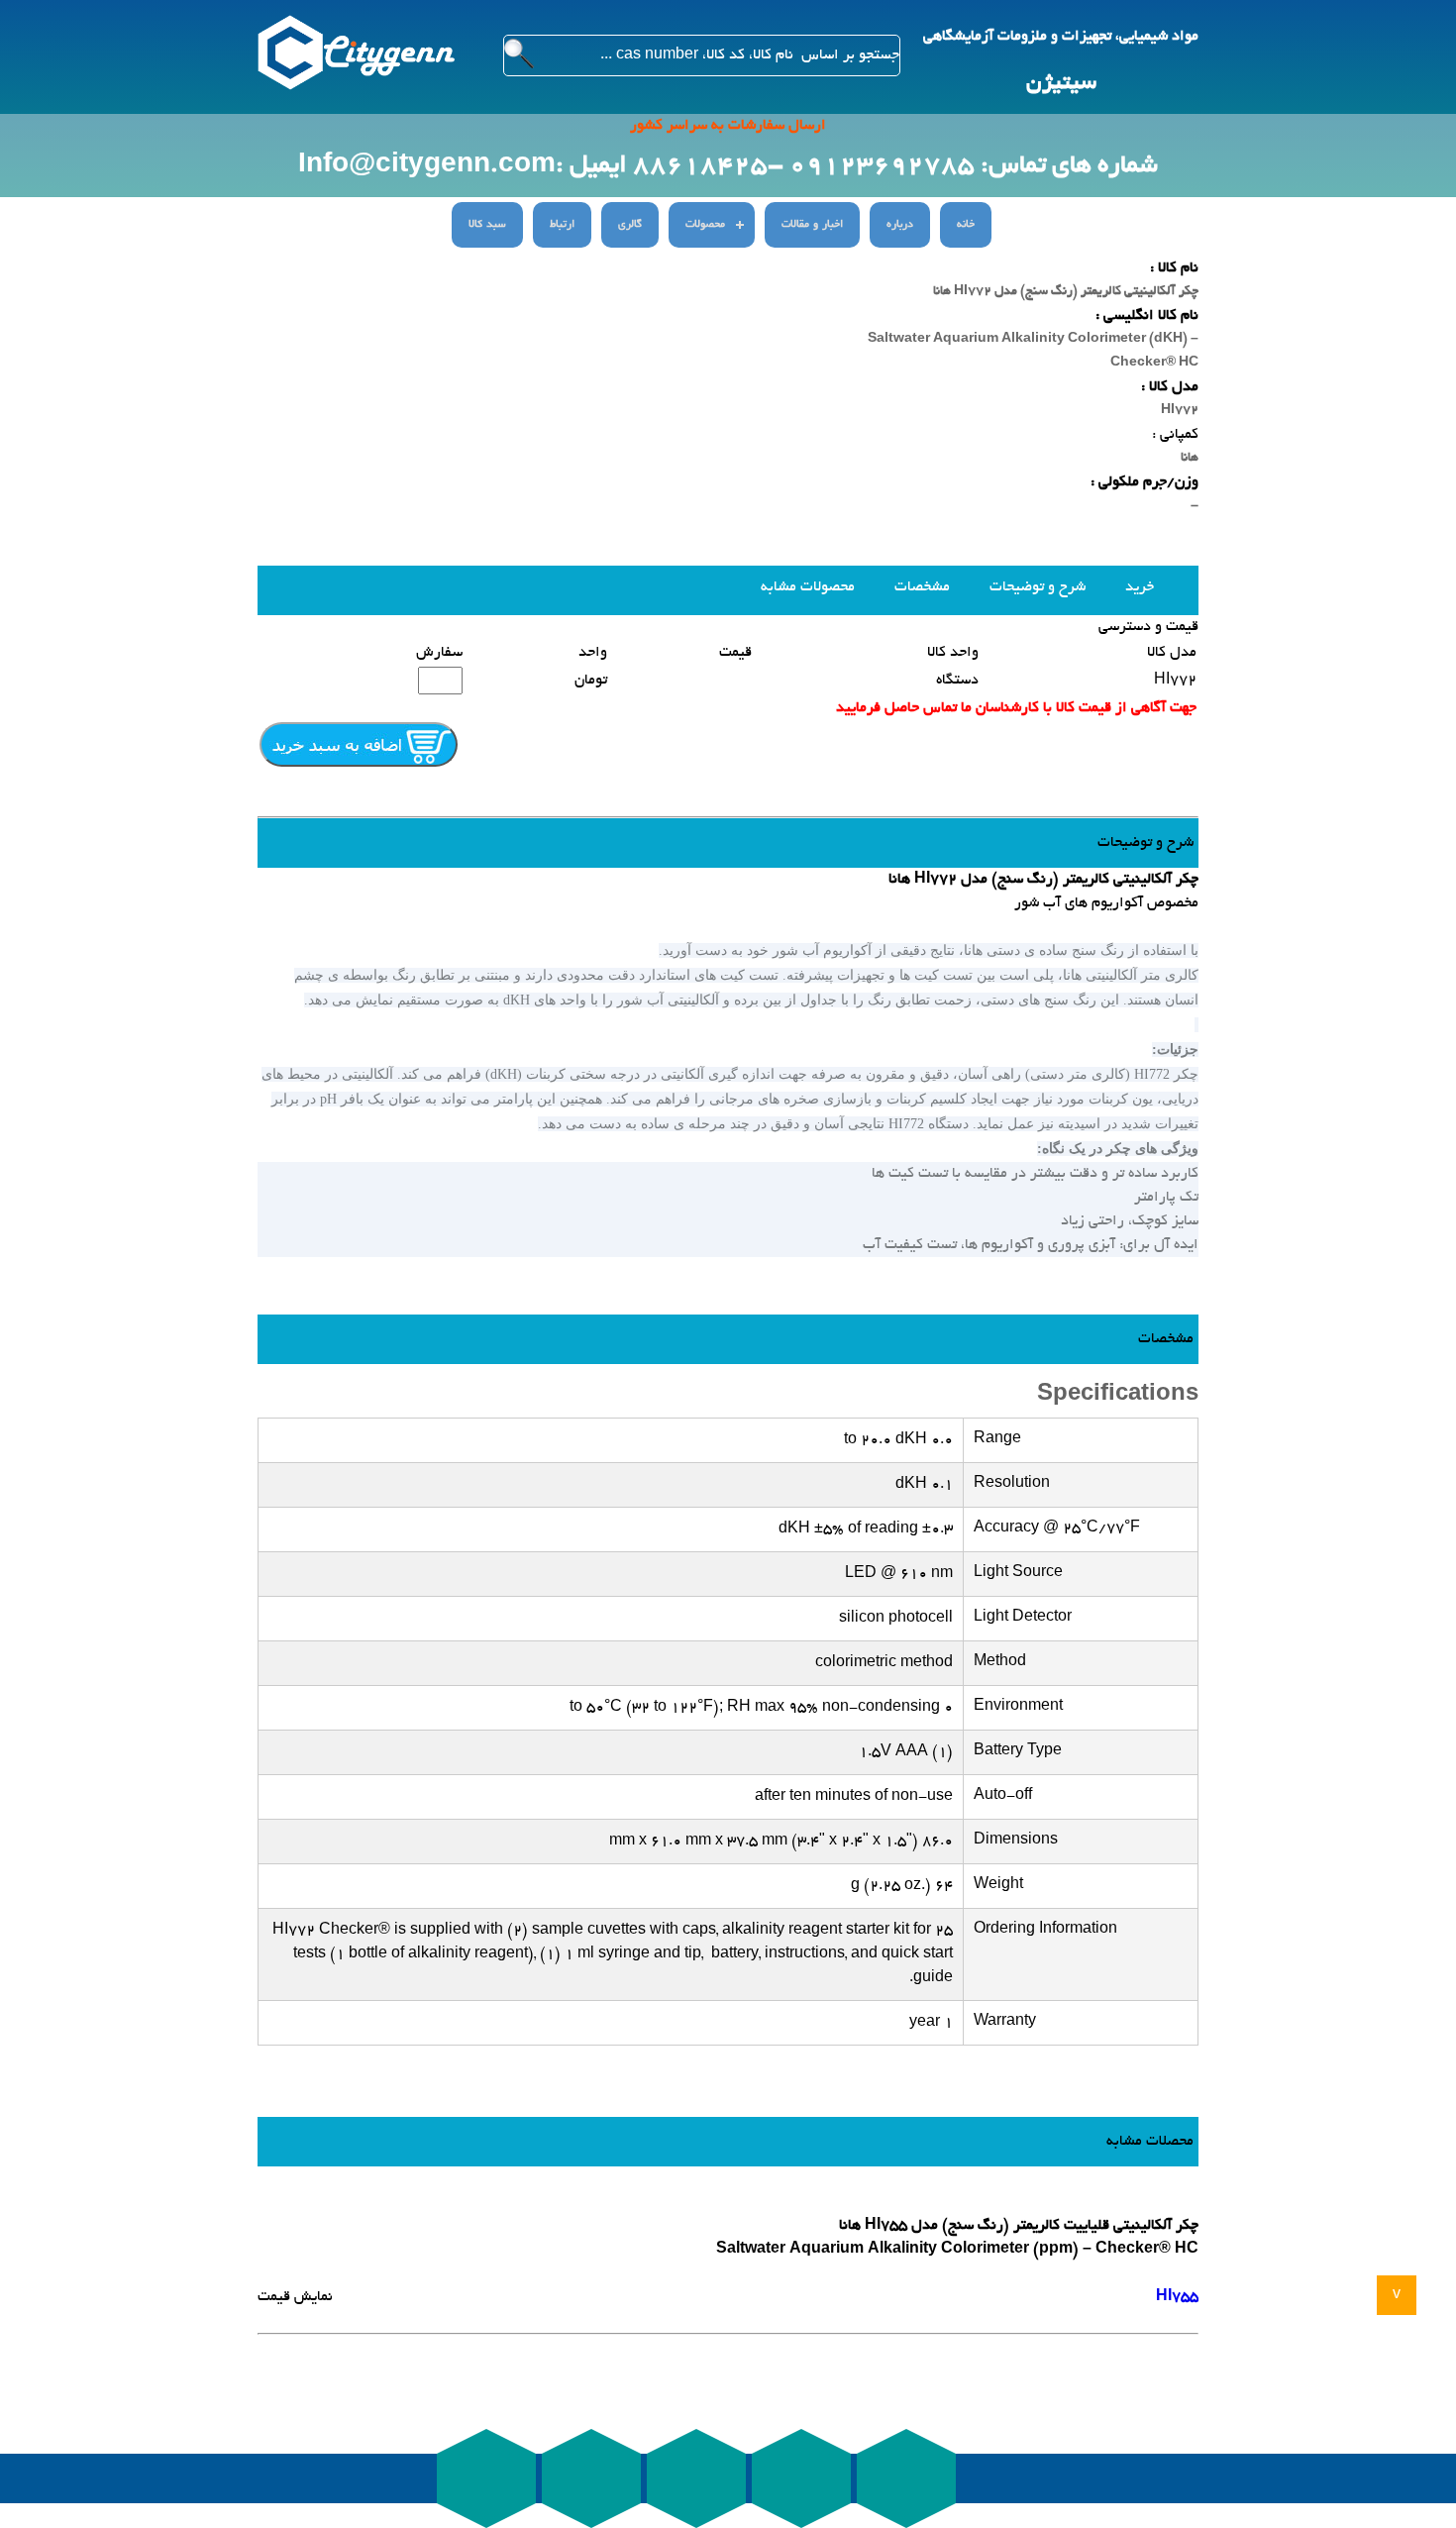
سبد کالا (487, 225)
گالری (630, 225)
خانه (966, 225)
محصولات (705, 225)
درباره (900, 225)
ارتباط (562, 225)
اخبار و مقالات (812, 225)
